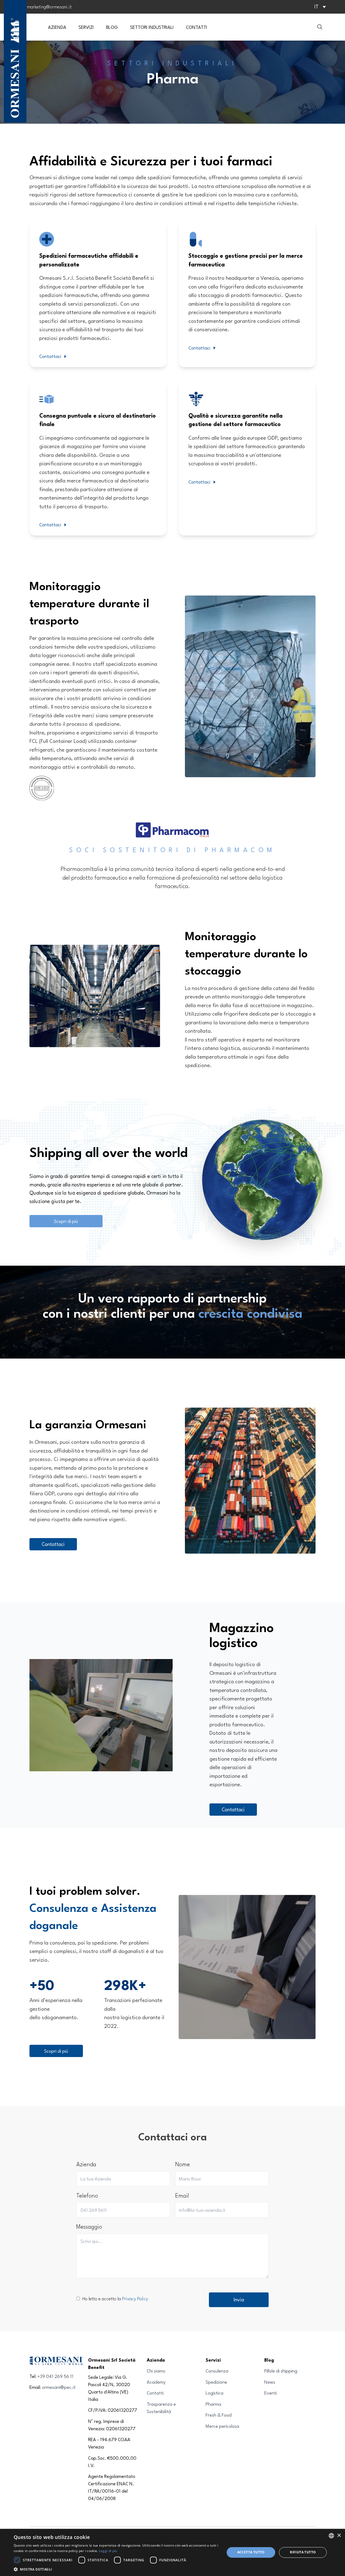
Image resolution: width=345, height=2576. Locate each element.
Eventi (271, 2393)
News (270, 2382)
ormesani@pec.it (59, 2387)
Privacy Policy (135, 2299)
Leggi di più (108, 2551)
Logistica (214, 2393)
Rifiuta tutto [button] (303, 2552)
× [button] (339, 2536)
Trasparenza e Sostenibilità (161, 2408)
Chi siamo (156, 2371)
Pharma (213, 2404)
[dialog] (172, 2552)
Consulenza (217, 2371)
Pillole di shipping (281, 2371)
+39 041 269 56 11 (55, 2376)
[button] (116, 2569)
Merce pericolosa (222, 2426)
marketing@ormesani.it (49, 7)
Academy (156, 2382)
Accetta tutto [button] (251, 2552)
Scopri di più (66, 1221)
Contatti (155, 2393)
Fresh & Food (219, 2415)
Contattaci (50, 356)
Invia (239, 2299)
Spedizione (216, 2382)
